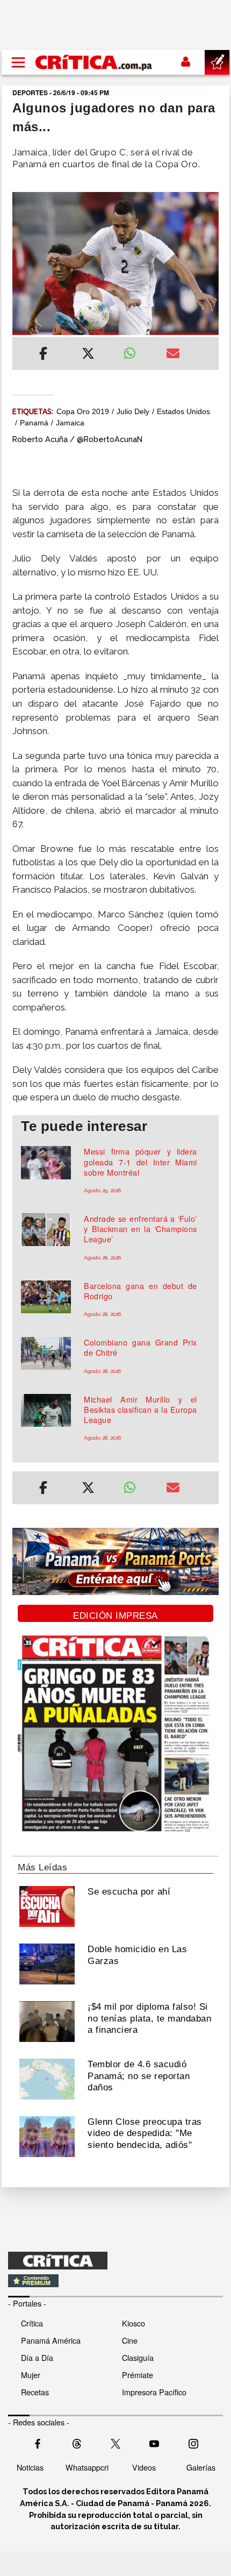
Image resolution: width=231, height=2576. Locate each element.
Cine (130, 2340)
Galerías (201, 2467)
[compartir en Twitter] (88, 355)
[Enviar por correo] (173, 355)
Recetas (35, 2392)
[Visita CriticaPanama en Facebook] (38, 2443)
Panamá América (51, 2340)
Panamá (34, 423)
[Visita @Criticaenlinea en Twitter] (77, 2443)
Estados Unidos (183, 411)
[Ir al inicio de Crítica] (94, 62)
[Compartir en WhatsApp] (137, 351)
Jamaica (70, 423)
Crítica (32, 2323)
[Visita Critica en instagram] (193, 2443)
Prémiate (138, 2375)
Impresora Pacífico (154, 2392)
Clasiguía (138, 2357)
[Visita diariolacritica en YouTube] (154, 2443)
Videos (144, 2467)
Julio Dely (133, 411)
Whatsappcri (87, 2467)
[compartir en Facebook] (43, 355)
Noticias (30, 2467)
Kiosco (133, 2323)
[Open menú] (18, 62)
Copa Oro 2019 (83, 411)
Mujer (31, 2375)
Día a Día (37, 2357)
